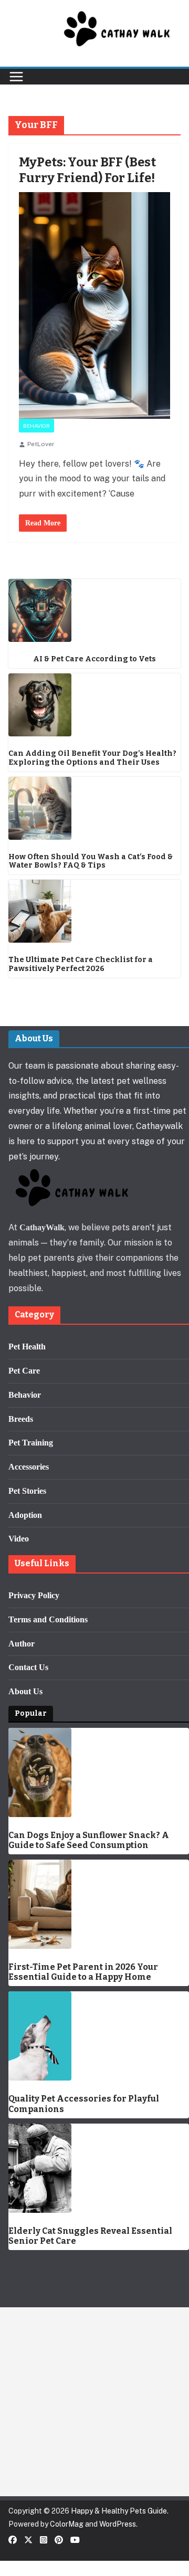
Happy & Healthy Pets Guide (119, 2511)
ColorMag (67, 2524)
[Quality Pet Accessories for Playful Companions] (99, 2036)
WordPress (118, 2524)
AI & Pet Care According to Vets (94, 659)
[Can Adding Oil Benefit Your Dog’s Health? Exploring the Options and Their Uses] (94, 705)
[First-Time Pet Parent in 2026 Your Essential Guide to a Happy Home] (99, 1904)
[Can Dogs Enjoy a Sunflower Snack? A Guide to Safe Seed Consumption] (99, 1772)
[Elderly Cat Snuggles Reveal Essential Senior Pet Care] (99, 2168)
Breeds (21, 1419)
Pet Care (24, 1371)
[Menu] (16, 77)
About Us (25, 1691)
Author (22, 1644)
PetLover (41, 444)
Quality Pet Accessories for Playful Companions (84, 2104)
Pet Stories (27, 1491)
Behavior (36, 426)
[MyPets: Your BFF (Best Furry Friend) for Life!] (94, 305)
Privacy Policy (34, 1595)
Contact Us (28, 1667)
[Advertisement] (94, 2402)
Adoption (25, 1515)
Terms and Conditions (48, 1619)
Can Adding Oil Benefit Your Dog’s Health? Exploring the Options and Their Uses (92, 758)
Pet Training (31, 1443)
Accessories (29, 1467)
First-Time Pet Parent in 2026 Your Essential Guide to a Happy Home (83, 1972)
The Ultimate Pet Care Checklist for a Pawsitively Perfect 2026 (81, 964)
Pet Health (27, 1347)
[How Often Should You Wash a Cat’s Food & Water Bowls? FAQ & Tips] (94, 808)
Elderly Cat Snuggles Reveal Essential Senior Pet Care (90, 2236)
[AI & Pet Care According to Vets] (94, 610)
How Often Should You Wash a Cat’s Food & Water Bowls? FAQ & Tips (91, 862)
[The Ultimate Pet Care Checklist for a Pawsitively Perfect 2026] (94, 911)
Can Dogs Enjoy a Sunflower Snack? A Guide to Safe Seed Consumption (89, 1840)
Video (19, 1539)
